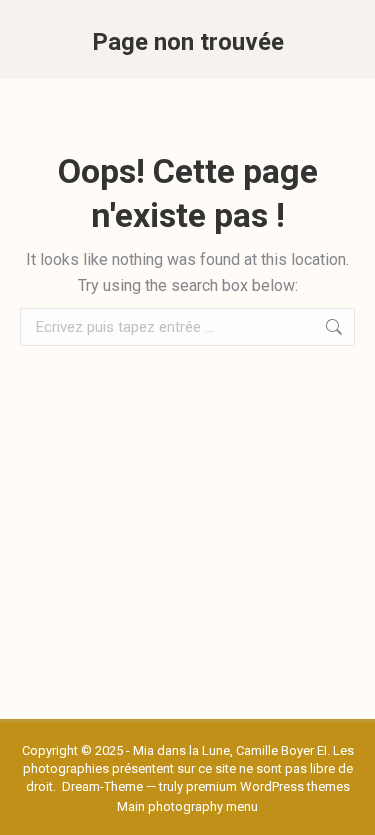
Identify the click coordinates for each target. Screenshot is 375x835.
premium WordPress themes (268, 786)
